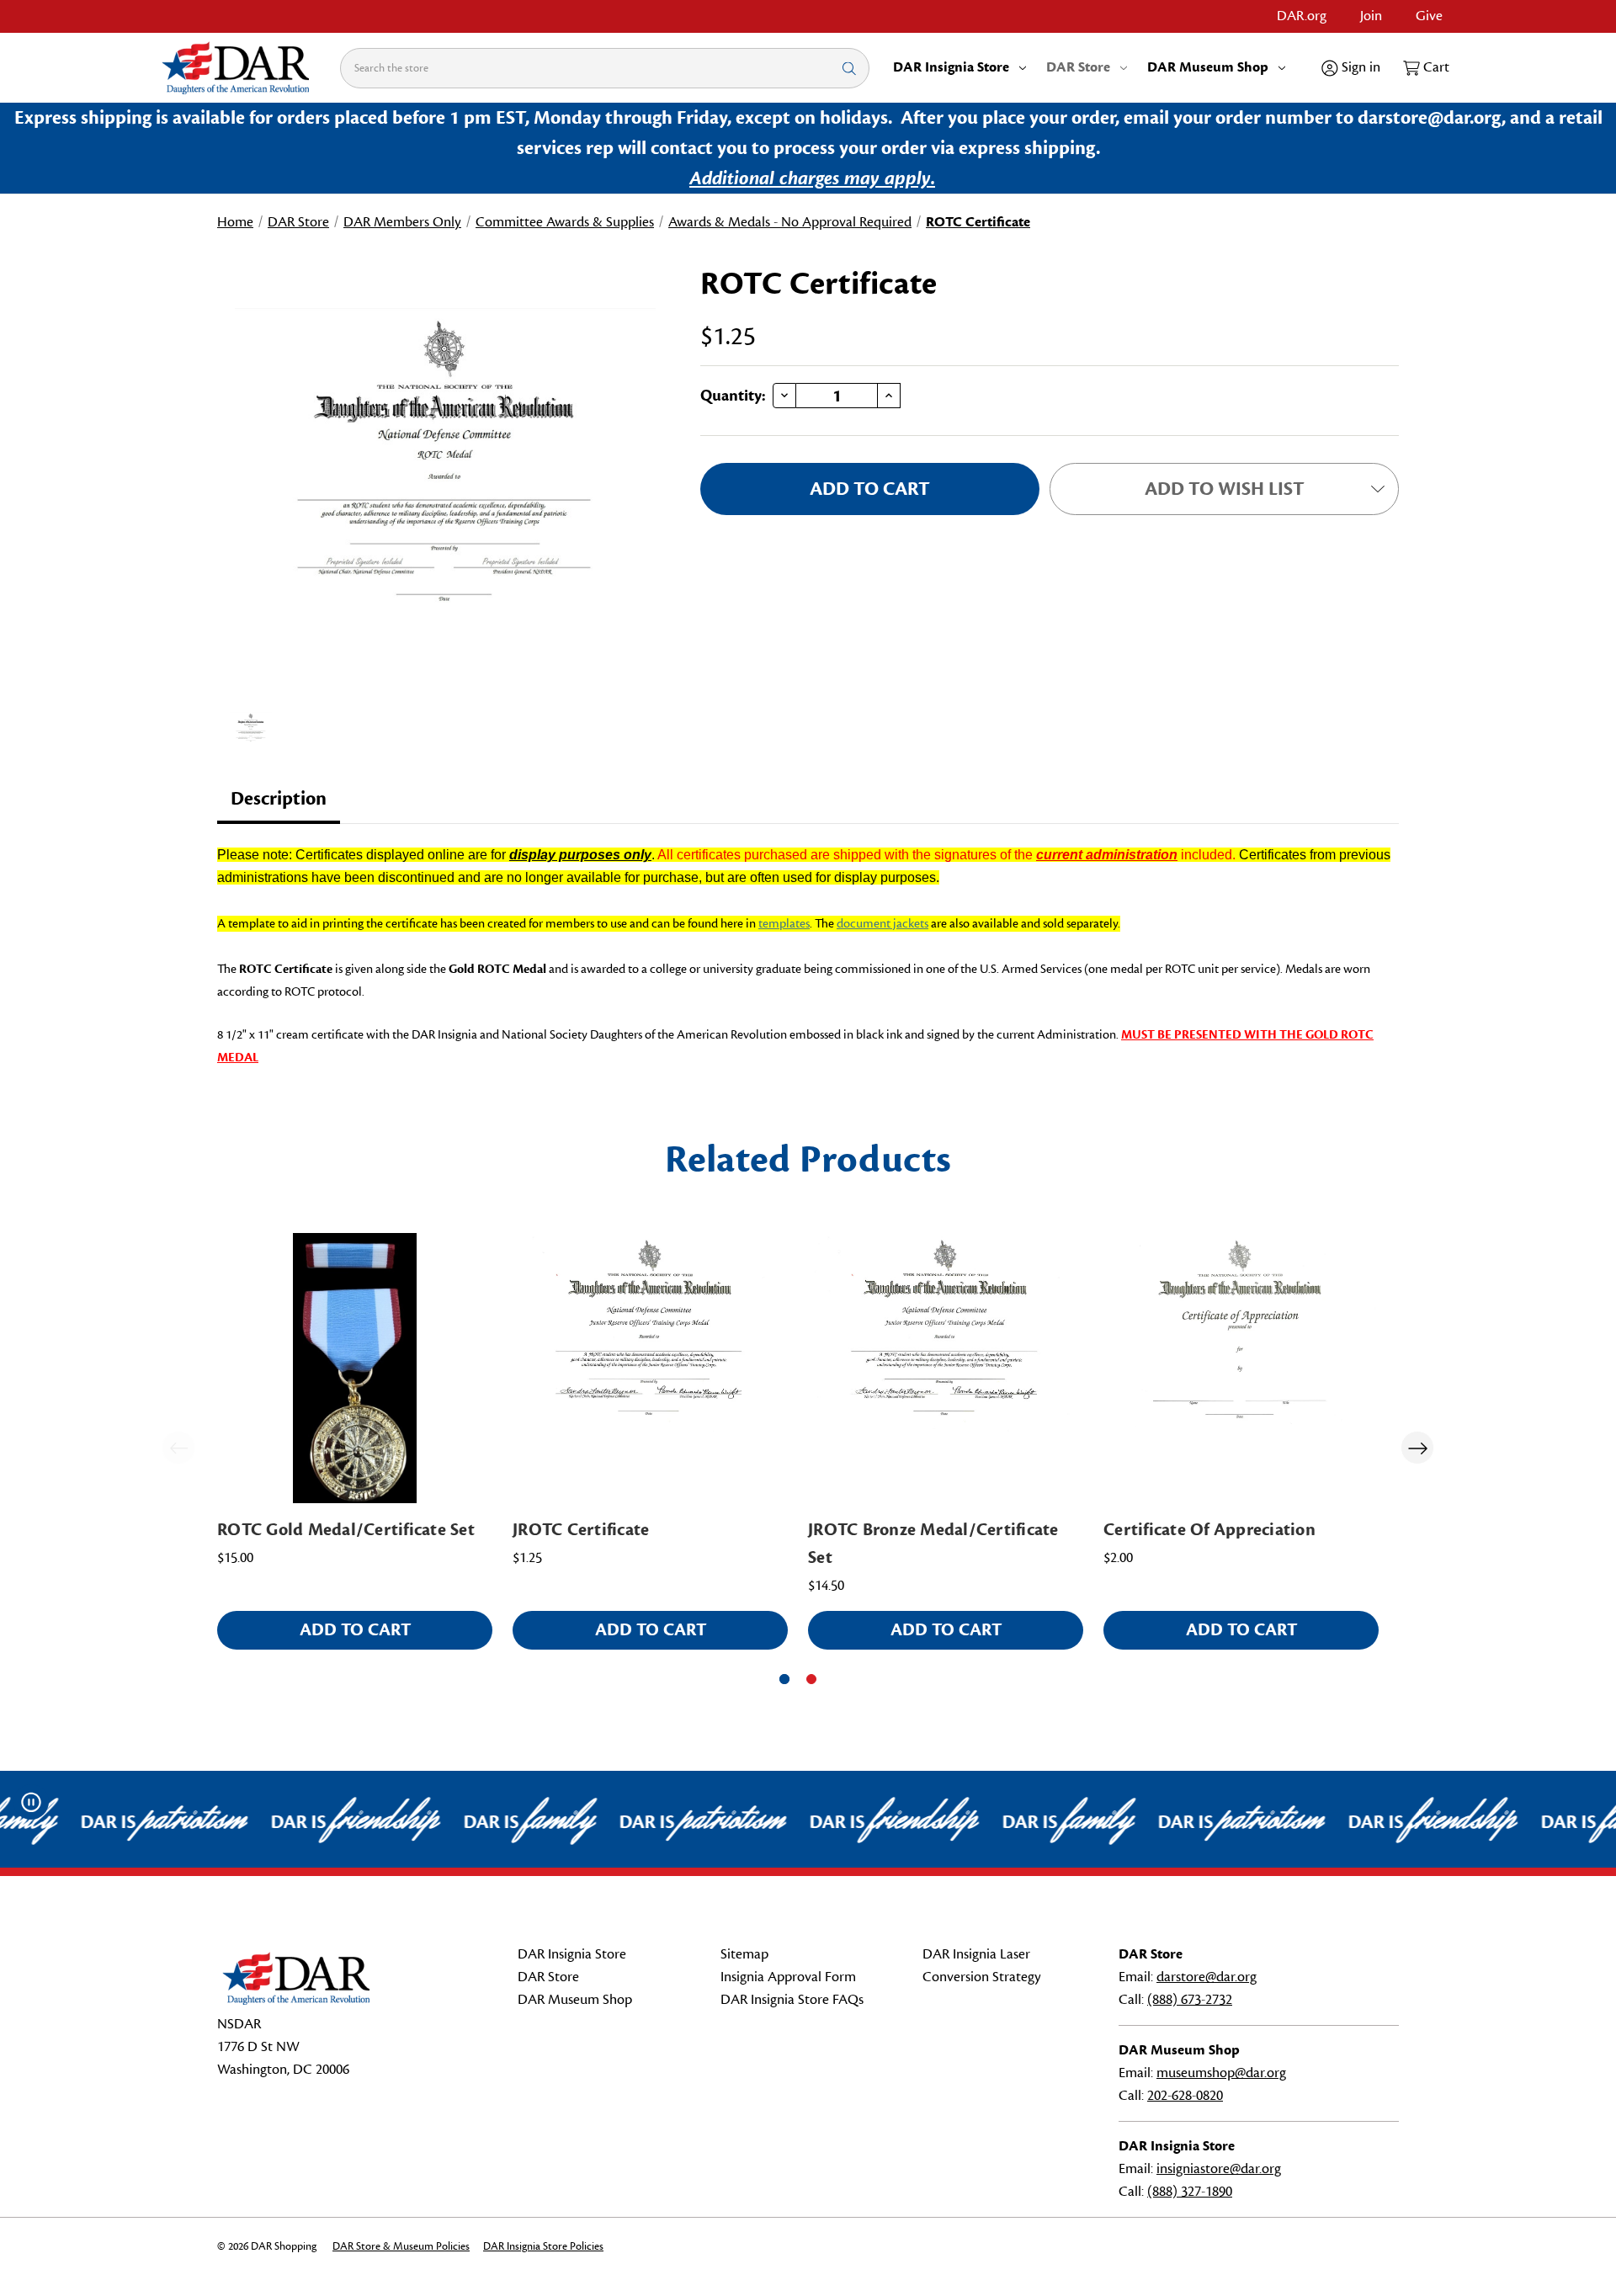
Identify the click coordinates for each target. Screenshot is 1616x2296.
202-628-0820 (1185, 2096)
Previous (178, 1448)
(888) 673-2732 (1190, 2000)
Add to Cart (355, 1630)
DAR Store (1078, 67)
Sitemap (744, 1954)
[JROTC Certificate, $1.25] (650, 1368)
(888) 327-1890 (1190, 2192)
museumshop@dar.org (1221, 2073)
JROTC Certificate (581, 1530)
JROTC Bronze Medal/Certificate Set (933, 1544)
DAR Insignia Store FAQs (792, 2000)
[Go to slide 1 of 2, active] (784, 1679)
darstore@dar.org (1207, 1977)
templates (784, 924)
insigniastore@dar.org (1219, 2169)
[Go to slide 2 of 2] (811, 1679)
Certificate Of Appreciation (1209, 1530)
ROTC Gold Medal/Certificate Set (346, 1530)
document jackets (882, 924)
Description (279, 799)
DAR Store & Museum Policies (401, 2246)
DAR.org (1302, 16)
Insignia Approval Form (788, 1977)
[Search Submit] (849, 68)
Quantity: (733, 396)
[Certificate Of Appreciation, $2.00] (1241, 1368)
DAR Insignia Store (951, 67)
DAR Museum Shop (1208, 67)
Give (1429, 16)
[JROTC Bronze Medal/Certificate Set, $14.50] (946, 1368)
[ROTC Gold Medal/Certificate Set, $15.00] (355, 1368)
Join (1371, 16)
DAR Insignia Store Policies (543, 2246)
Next (1417, 1448)
